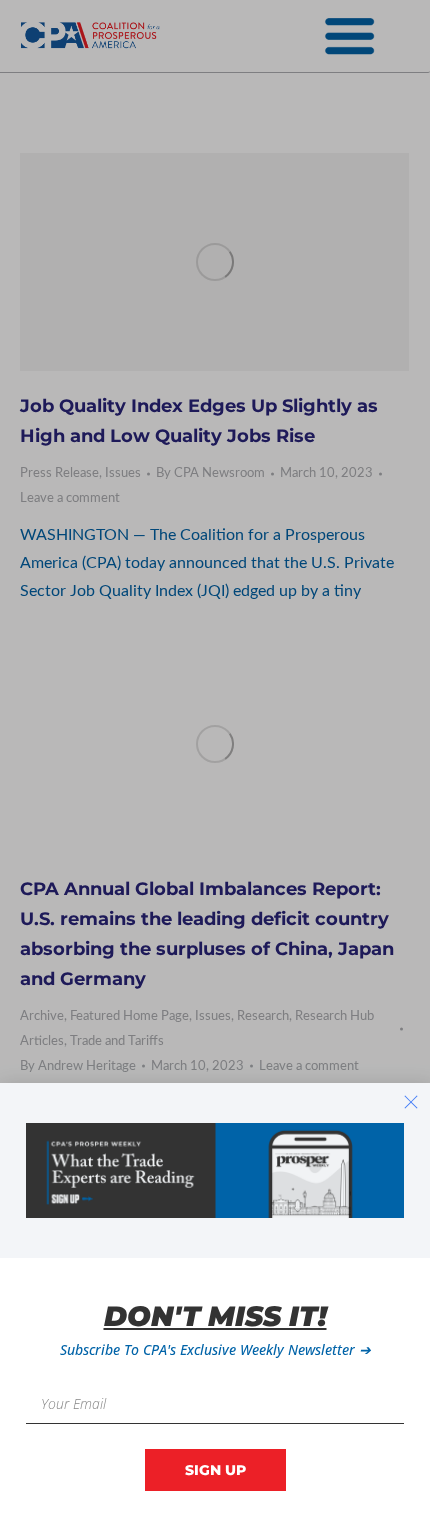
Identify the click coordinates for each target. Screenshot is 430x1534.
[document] (215, 767)
